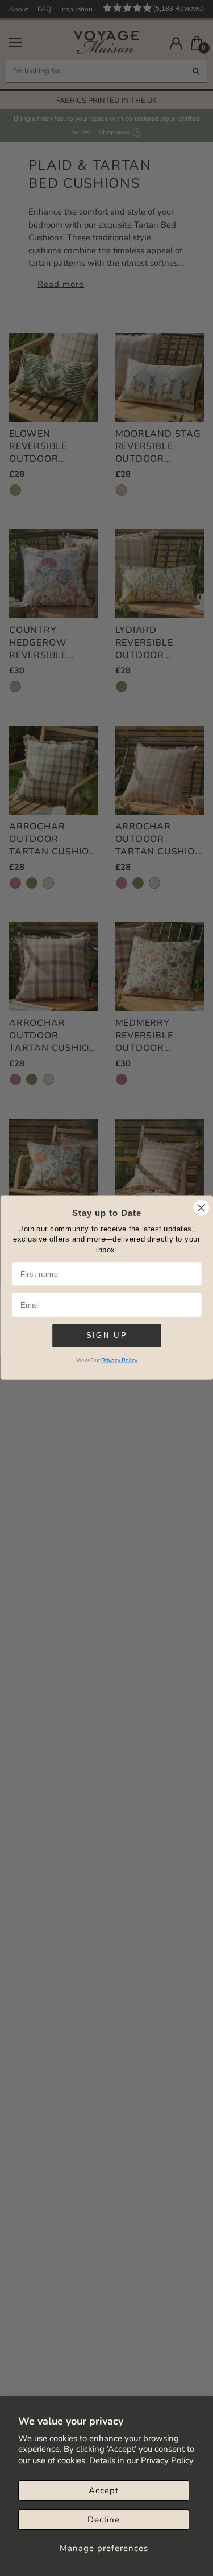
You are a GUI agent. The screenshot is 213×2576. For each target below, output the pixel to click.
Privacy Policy (167, 2460)
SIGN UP (106, 1336)
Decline (104, 2520)
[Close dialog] (201, 1208)
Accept (104, 2491)
